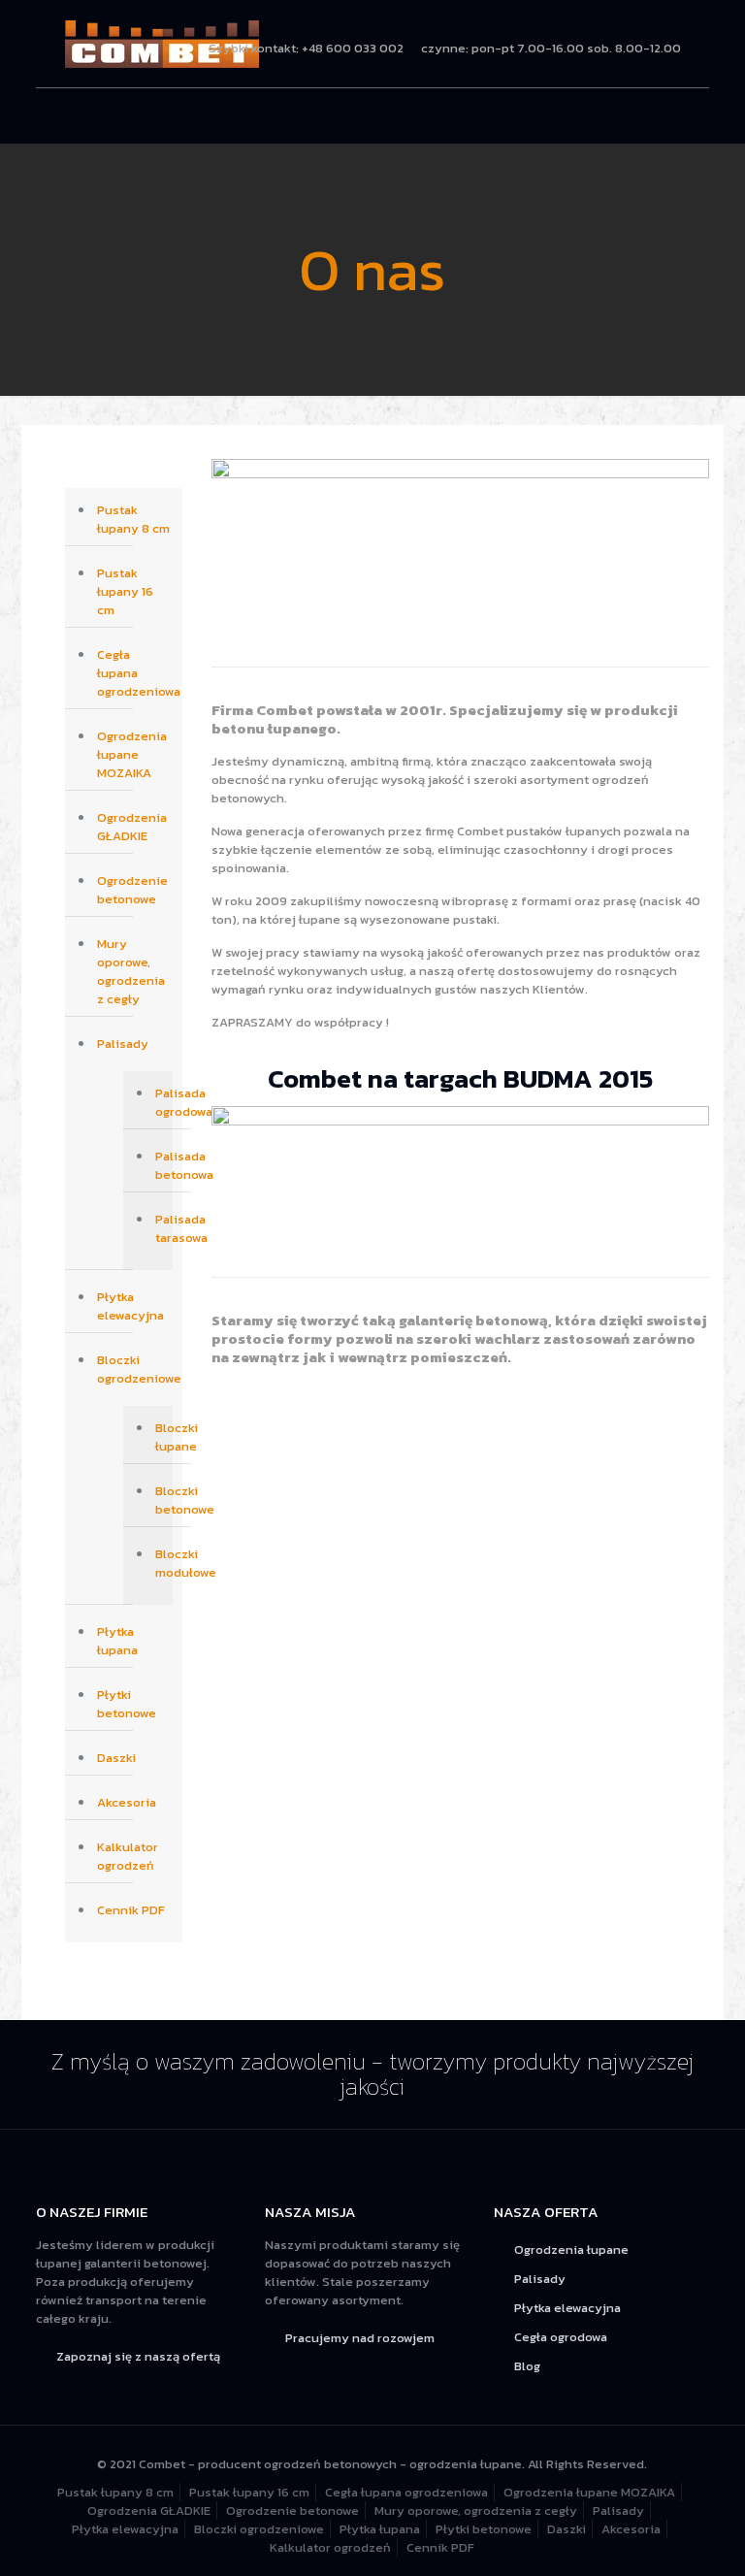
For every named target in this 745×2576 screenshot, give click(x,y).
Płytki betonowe (127, 1704)
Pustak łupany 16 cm (125, 591)
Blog (527, 2366)
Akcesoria (127, 1802)
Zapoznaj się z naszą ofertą (138, 2356)
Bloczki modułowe (159, 1563)
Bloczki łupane (159, 1437)
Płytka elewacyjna (130, 1306)
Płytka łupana (117, 1641)
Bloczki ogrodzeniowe (135, 1369)
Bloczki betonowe (159, 1500)
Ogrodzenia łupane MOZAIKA (132, 754)
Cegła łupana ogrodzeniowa (135, 673)
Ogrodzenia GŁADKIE (132, 827)
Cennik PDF (131, 1910)
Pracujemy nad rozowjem (360, 2338)
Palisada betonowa (159, 1165)
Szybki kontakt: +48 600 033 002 (306, 48)
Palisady (123, 1043)
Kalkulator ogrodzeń (128, 1856)
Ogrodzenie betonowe (132, 890)
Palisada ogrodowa (159, 1102)
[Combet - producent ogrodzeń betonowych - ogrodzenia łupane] (162, 44)
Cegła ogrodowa (561, 2337)
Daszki (116, 1758)
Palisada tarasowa (159, 1228)
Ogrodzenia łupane (571, 2250)
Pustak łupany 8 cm (133, 519)
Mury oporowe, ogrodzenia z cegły (131, 971)
